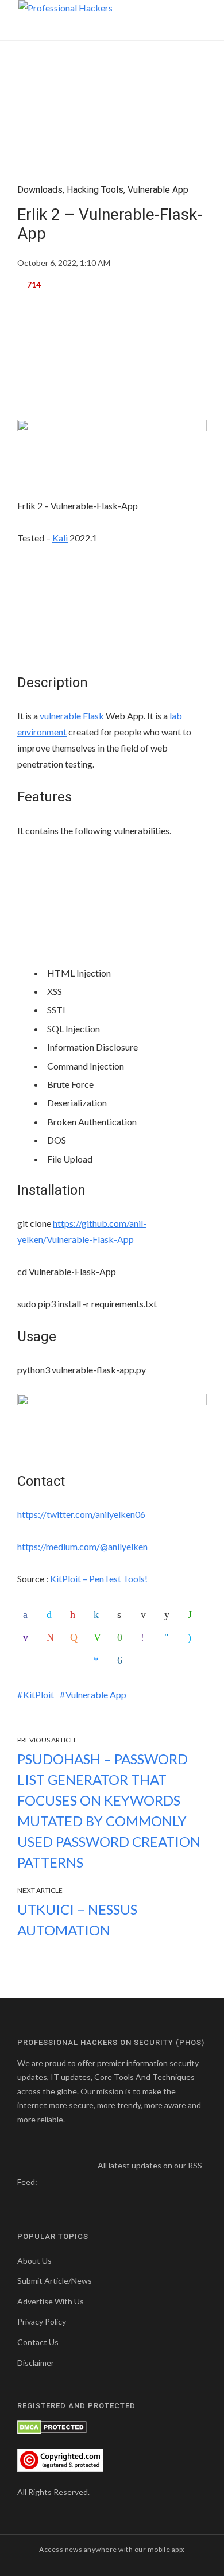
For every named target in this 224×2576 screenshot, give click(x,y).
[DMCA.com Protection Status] (52, 2426)
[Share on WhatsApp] (193, 1614)
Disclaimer (36, 2363)
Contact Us (38, 2342)
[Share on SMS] (122, 1637)
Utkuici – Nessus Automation (77, 1920)
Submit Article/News (55, 2281)
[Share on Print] (122, 1614)
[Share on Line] (99, 1637)
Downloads (40, 190)
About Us (34, 2261)
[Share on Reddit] (169, 1614)
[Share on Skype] (193, 1637)
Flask (93, 716)
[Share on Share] (122, 1660)
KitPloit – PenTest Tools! (99, 1578)
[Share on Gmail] (52, 1637)
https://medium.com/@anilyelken (82, 1546)
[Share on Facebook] (28, 1614)
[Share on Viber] (146, 1637)
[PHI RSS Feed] (47, 2182)
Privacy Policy (42, 2321)
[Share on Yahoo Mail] (28, 1637)
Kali (60, 538)
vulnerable (60, 716)
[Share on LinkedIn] (99, 1614)
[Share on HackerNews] (75, 1637)
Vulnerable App (158, 190)
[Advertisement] (112, 361)
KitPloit (38, 1694)
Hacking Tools (95, 190)
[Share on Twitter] (52, 1614)
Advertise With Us (51, 2301)
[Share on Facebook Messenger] (99, 1660)
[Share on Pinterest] (75, 1614)
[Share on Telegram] (169, 1637)
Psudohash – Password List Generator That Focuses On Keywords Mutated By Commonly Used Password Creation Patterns (109, 1810)
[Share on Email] (146, 1614)
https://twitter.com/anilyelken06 (81, 1514)
